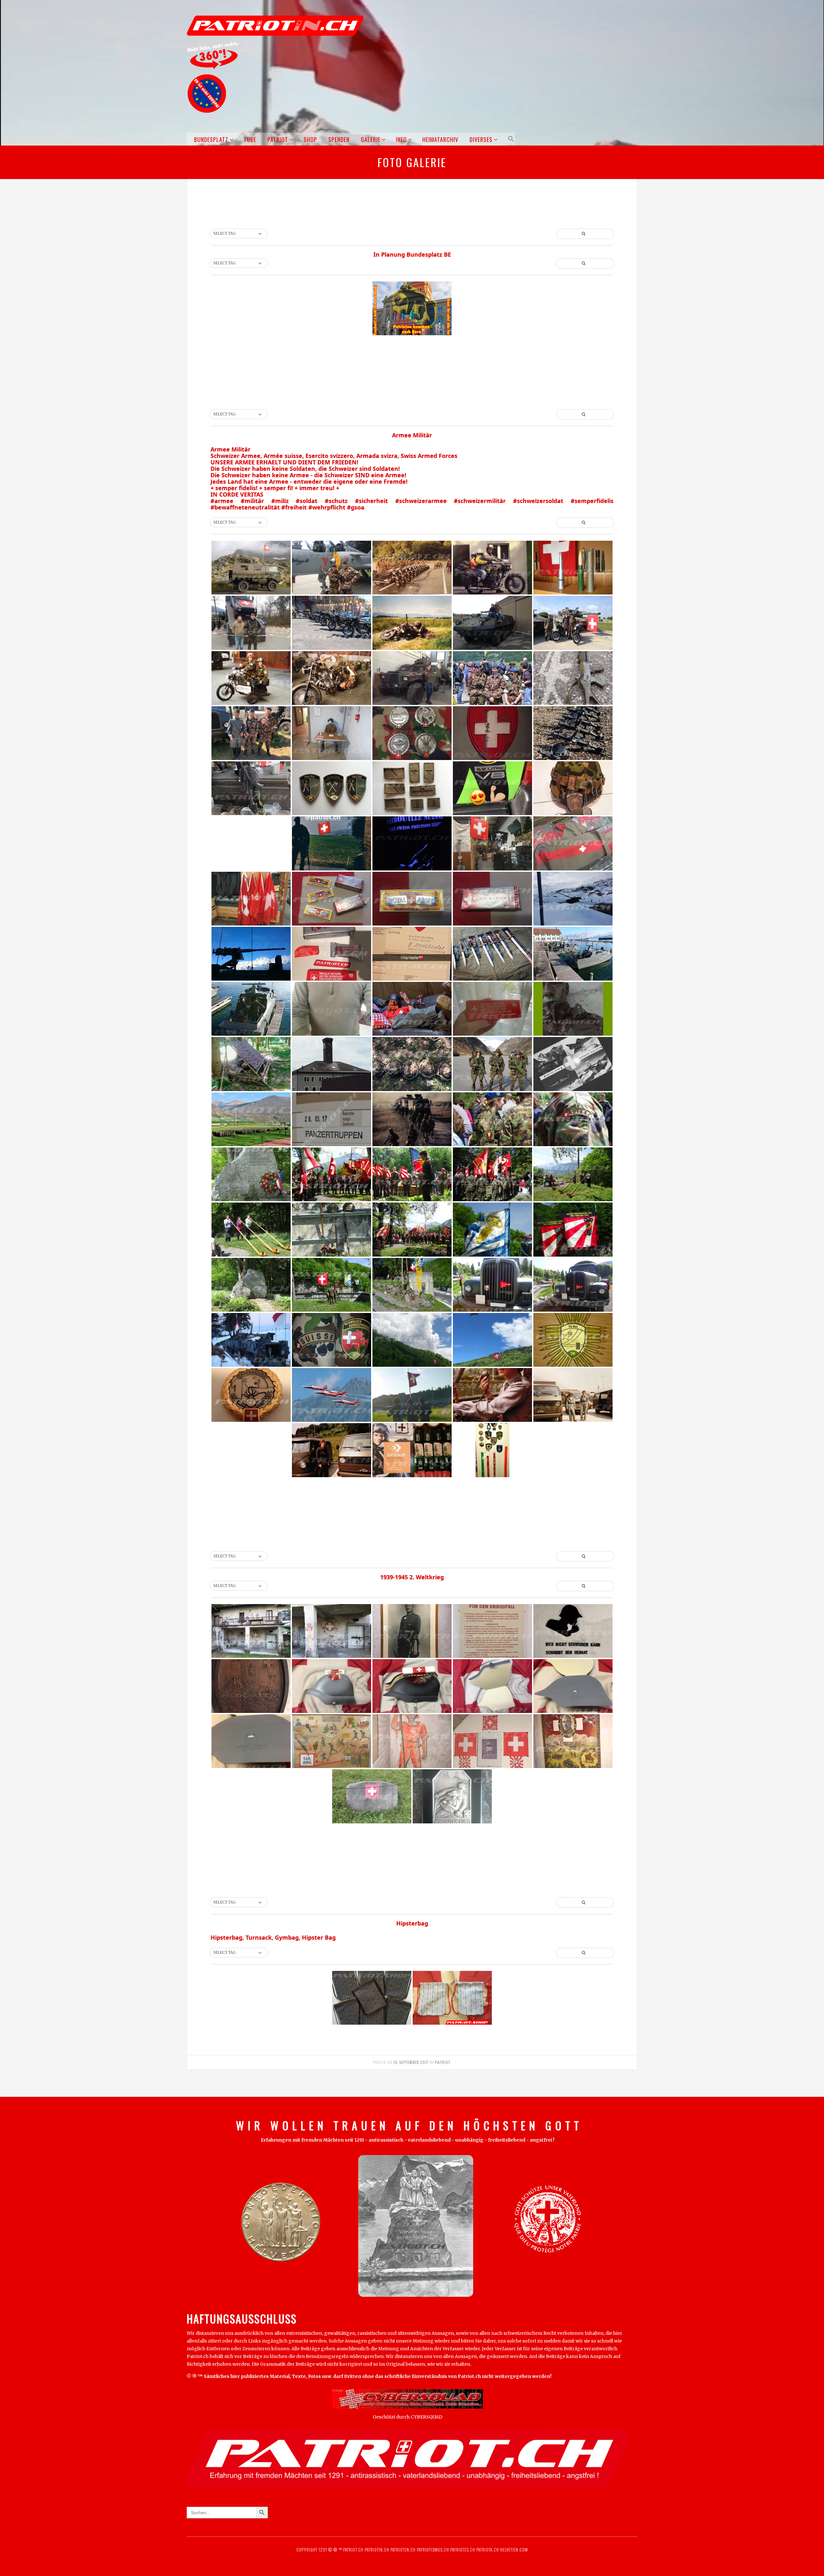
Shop (310, 139)
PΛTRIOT (442, 2062)
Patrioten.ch (402, 2550)
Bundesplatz (211, 139)
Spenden (339, 139)
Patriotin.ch (377, 2550)
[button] (510, 139)
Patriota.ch (487, 2550)
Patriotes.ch (463, 2550)
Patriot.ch (353, 2550)
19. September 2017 (411, 2062)
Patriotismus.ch (433, 2550)
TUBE (250, 139)
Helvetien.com (513, 2550)
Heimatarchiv (440, 139)
